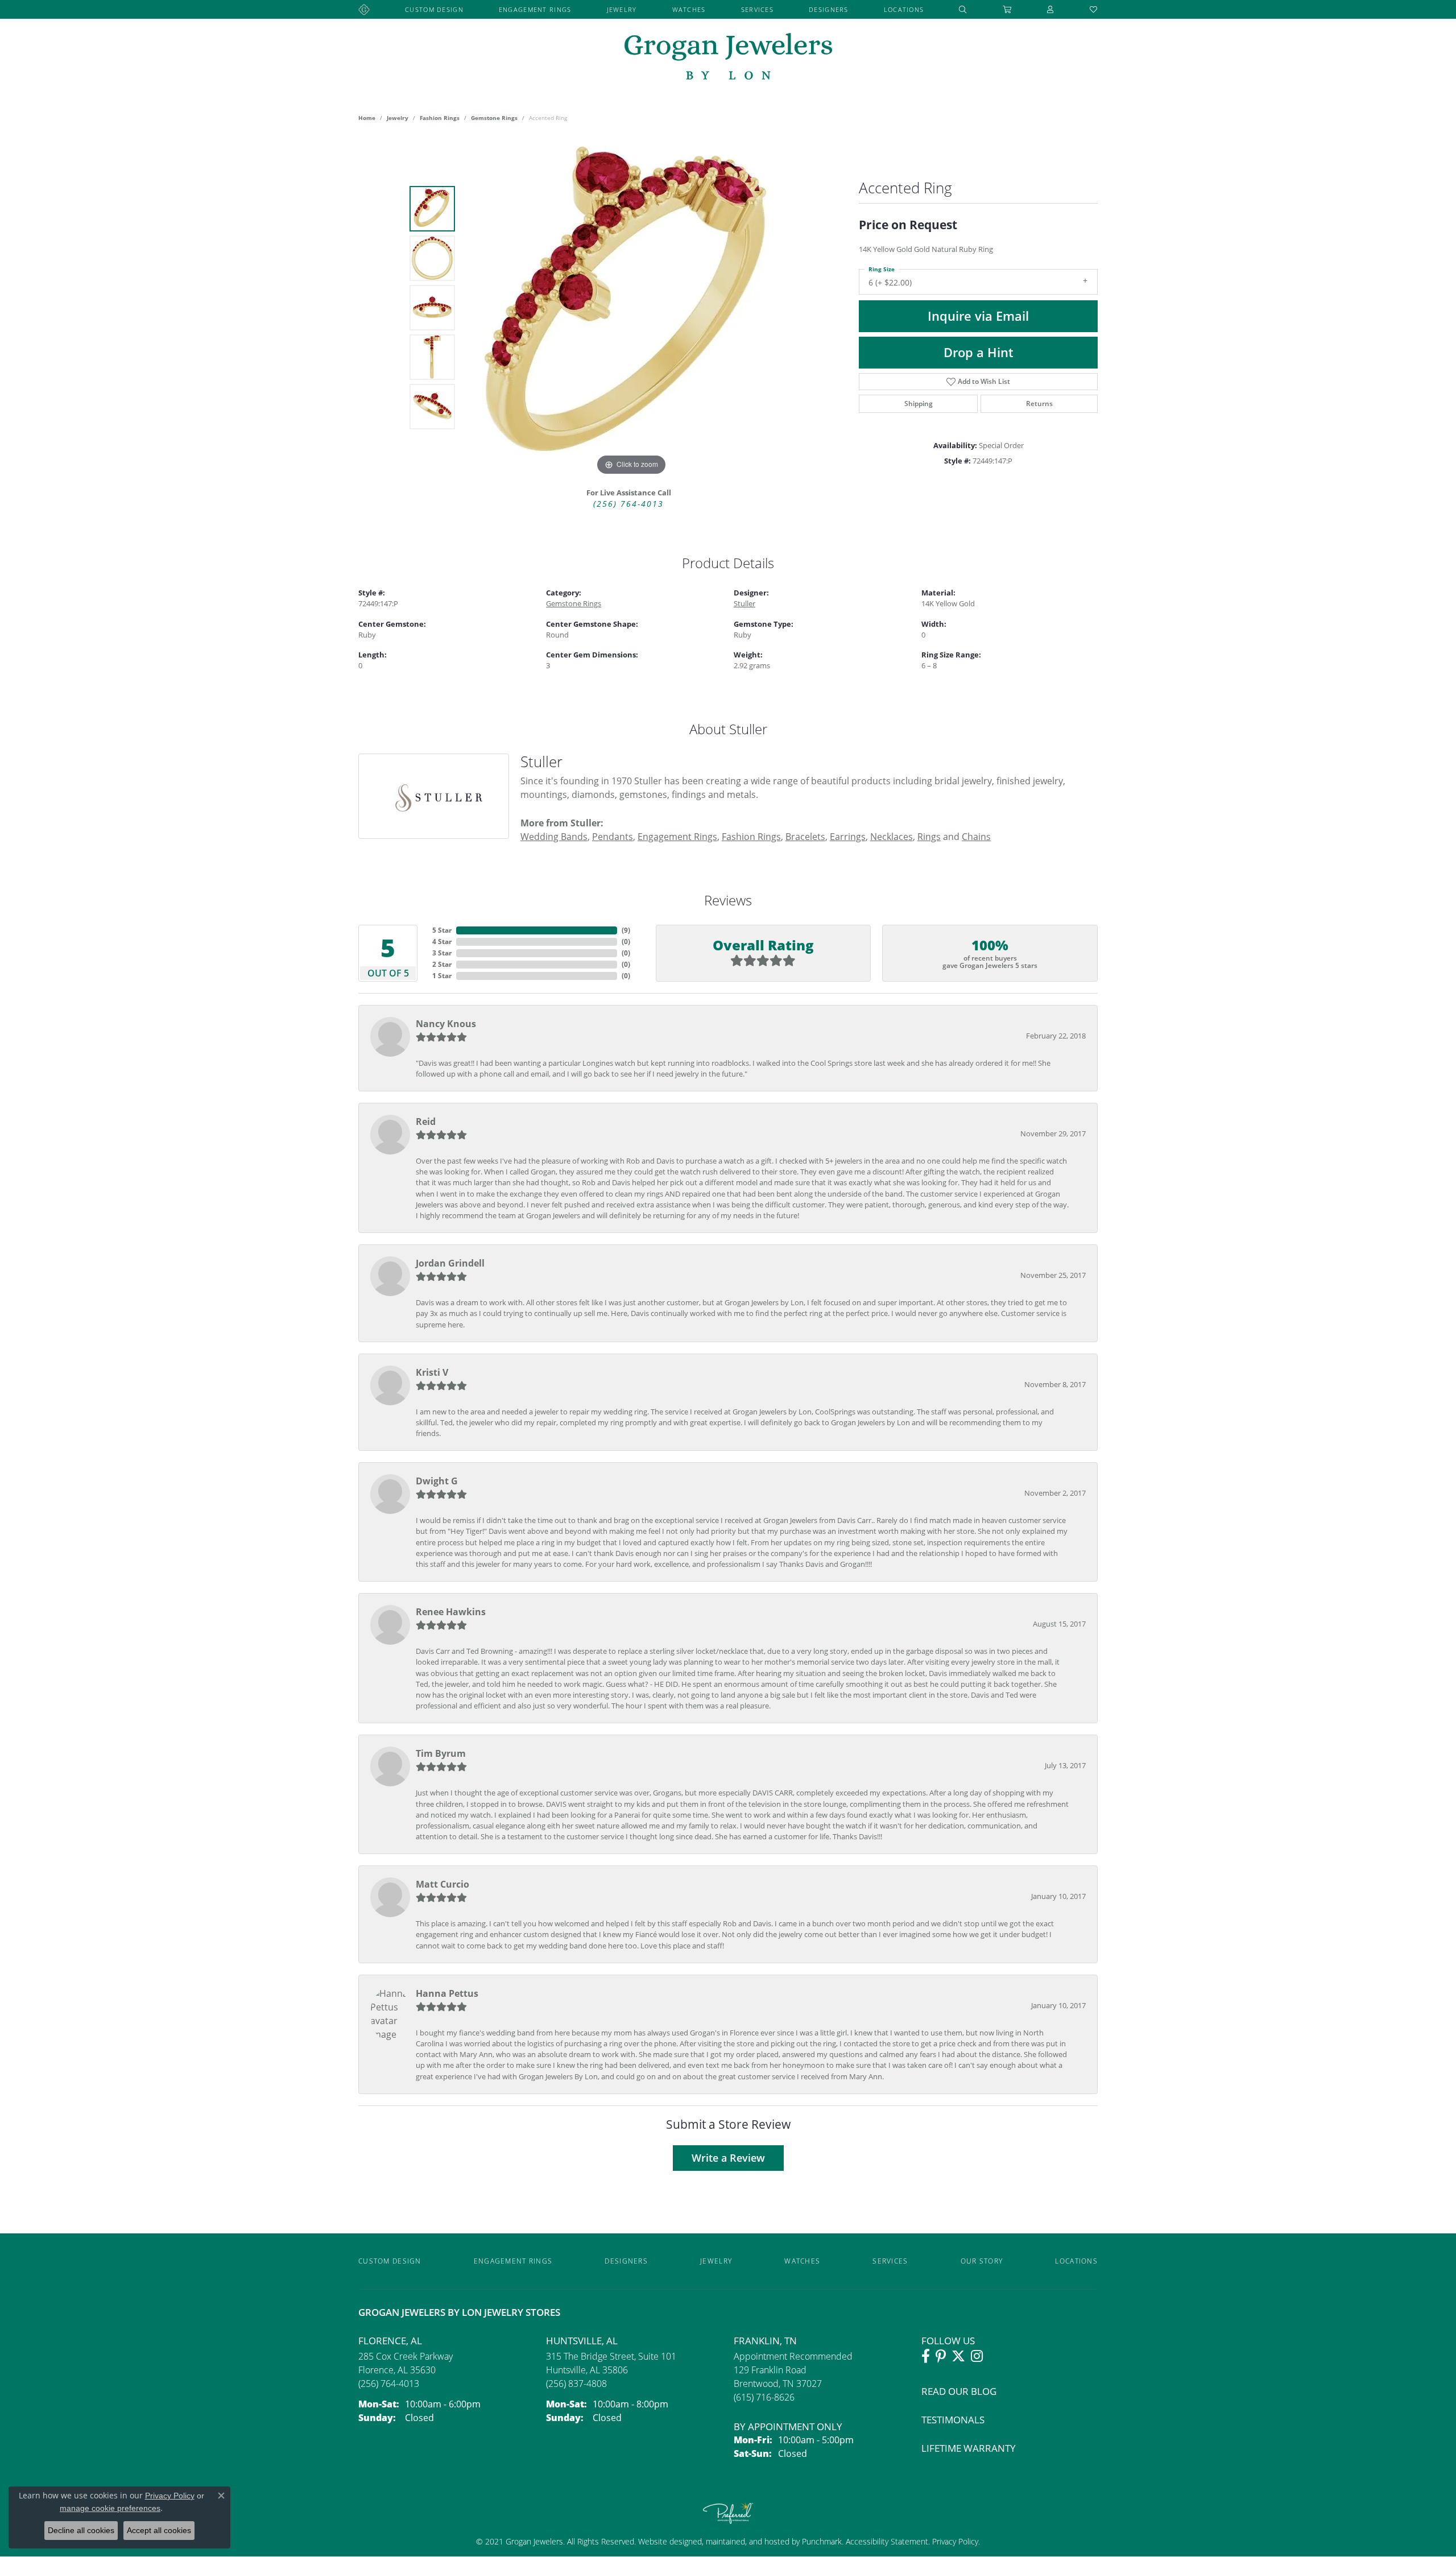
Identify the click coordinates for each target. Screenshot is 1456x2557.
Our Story (982, 2261)
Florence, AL (390, 2341)
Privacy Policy (954, 2541)
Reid (426, 1122)
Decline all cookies (81, 2530)
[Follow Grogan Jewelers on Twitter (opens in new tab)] (958, 2356)
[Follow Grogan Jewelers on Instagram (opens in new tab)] (977, 2356)
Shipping (919, 404)
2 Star (442, 964)
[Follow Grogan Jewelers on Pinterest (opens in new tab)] (941, 2356)
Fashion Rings (440, 118)
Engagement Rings (535, 9)
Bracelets (805, 837)
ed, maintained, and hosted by (747, 2541)
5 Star (442, 930)
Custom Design (434, 9)
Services (757, 9)
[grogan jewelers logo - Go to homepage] (728, 58)
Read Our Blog (959, 2391)
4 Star (442, 942)
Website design (665, 2541)
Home (367, 118)
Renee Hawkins (451, 1612)
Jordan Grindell (450, 1263)
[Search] (963, 9)
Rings (929, 837)
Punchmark (822, 2541)
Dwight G (437, 1481)
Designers (829, 9)
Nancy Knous (446, 1024)
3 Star (442, 953)
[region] (631, 308)
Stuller (744, 603)
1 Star (442, 976)
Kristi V (432, 1372)
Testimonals (953, 2420)
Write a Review (728, 2158)
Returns (1039, 404)
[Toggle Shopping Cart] (1007, 9)
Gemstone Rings (494, 118)
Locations (904, 9)
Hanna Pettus (447, 1993)
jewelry (398, 118)
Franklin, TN (765, 2341)
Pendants (613, 837)
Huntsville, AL (582, 2341)
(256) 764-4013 (628, 504)
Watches (689, 9)
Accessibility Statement (887, 2541)
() (626, 930)
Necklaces (892, 837)
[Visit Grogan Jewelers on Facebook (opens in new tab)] (926, 2356)
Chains (976, 837)
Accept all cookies (159, 2530)
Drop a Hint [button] (979, 352)
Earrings (848, 837)
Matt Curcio (442, 1884)
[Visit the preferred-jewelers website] (728, 2513)
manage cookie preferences (110, 2508)
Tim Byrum (441, 1753)
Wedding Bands (554, 837)
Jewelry (622, 9)
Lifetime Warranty (969, 2448)
